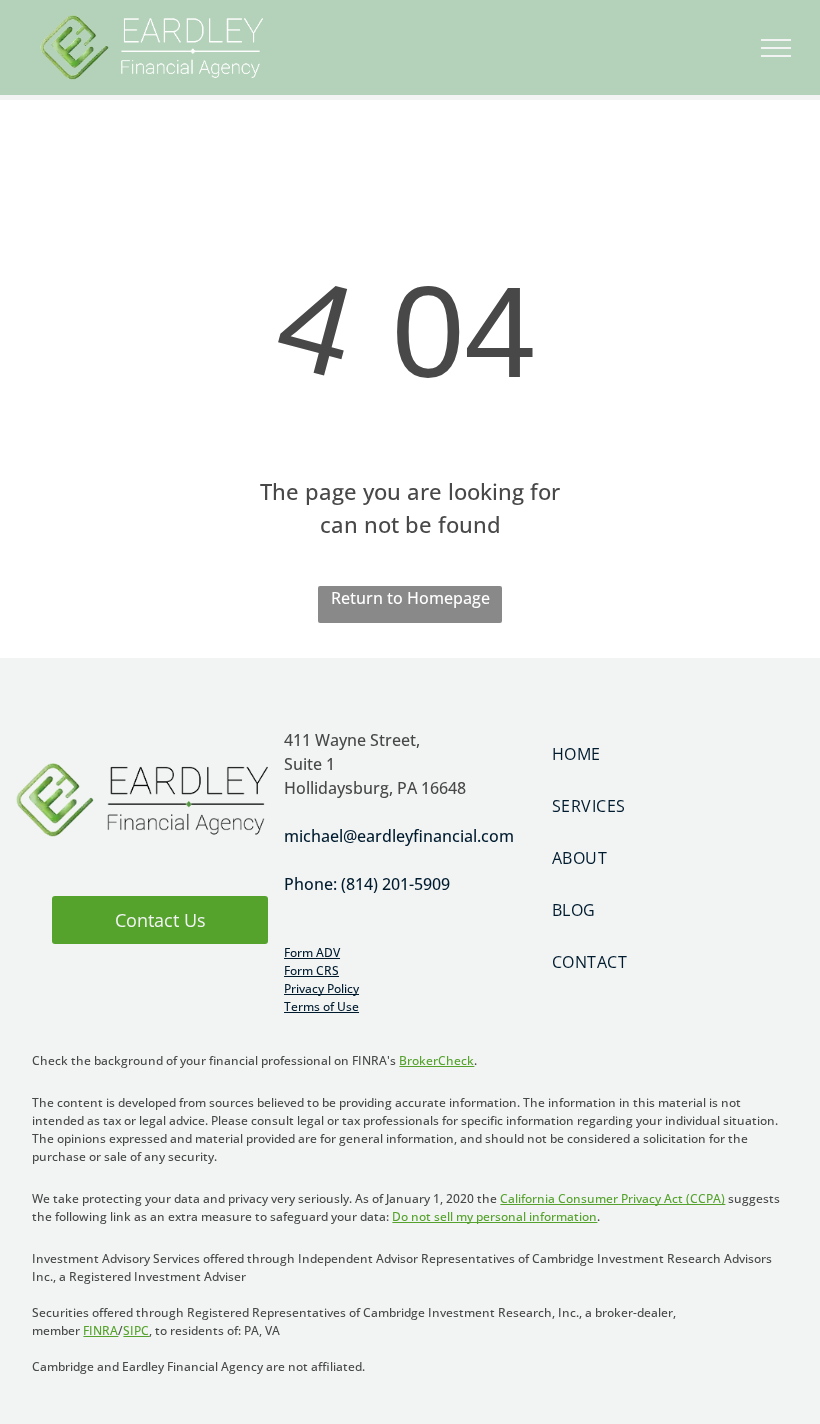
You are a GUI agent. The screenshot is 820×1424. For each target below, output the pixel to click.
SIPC (136, 1330)
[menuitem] (678, 754)
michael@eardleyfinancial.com (399, 836)
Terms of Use (321, 1006)
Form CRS (311, 970)
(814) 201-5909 (395, 884)
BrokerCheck (436, 1060)
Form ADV (312, 952)
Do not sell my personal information (494, 1216)
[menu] (776, 48)
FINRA (100, 1330)
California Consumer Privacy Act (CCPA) (612, 1198)
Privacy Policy (321, 988)
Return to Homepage (410, 598)
